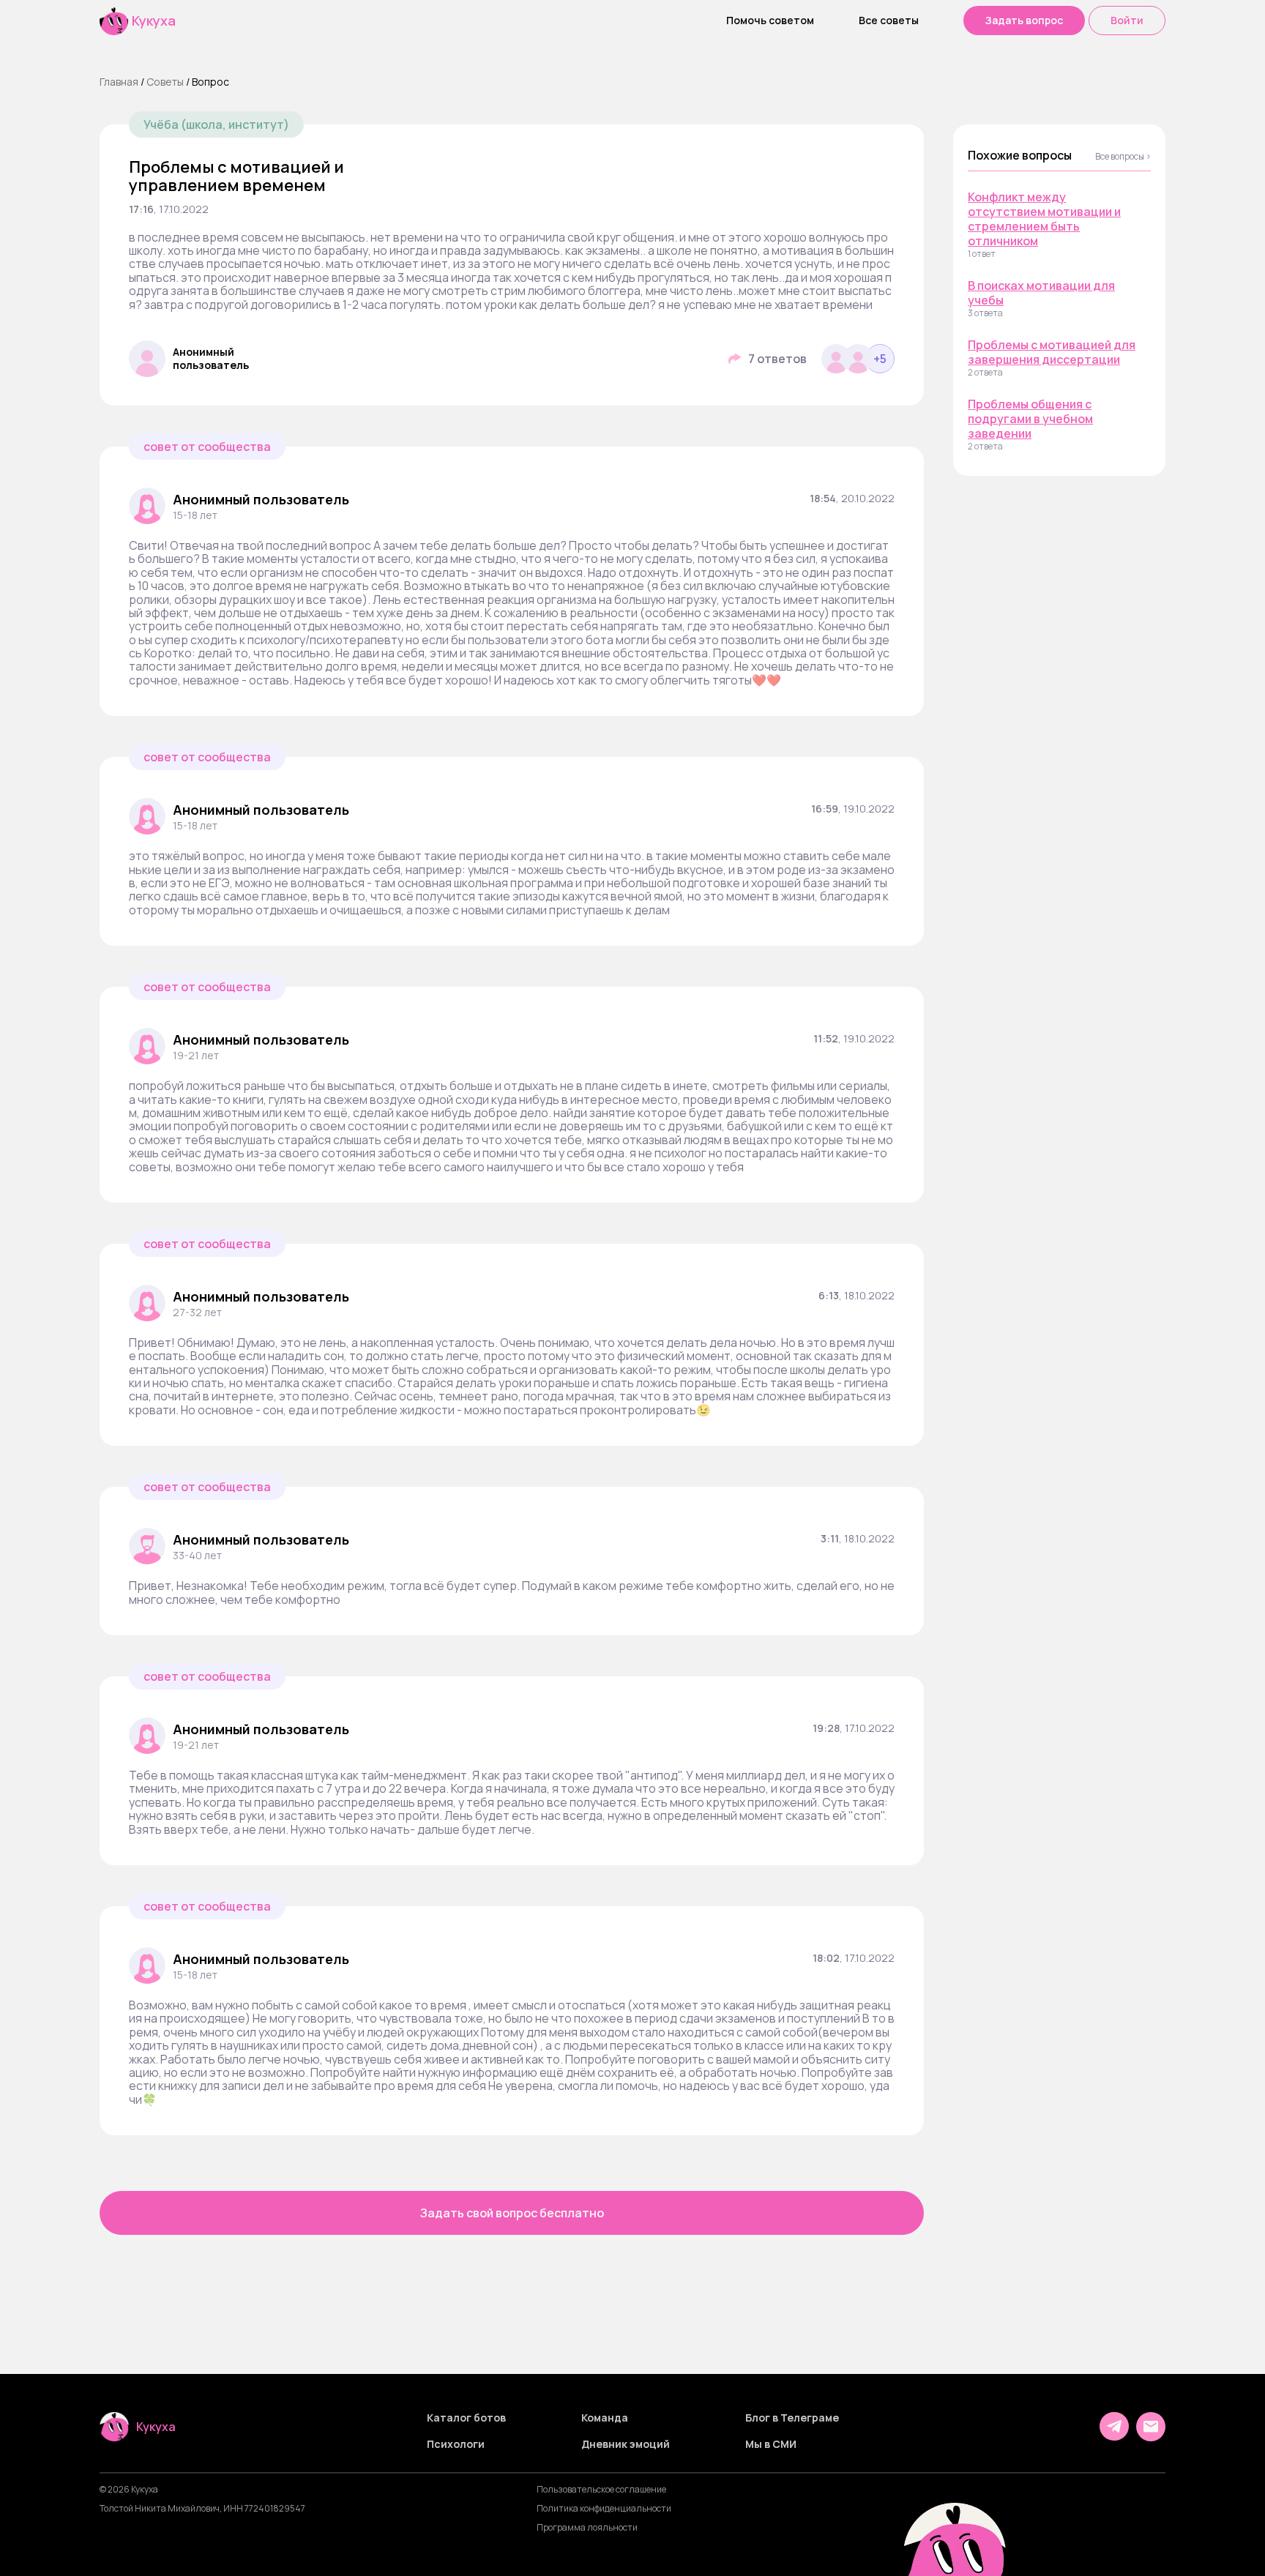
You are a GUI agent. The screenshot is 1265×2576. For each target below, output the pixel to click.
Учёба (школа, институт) (216, 124)
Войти (1127, 20)
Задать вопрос (1024, 20)
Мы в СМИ (771, 2444)
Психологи (456, 2444)
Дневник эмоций (626, 2444)
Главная (119, 82)
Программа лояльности (587, 2528)
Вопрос (210, 82)
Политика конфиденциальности (604, 2509)
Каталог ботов (466, 2418)
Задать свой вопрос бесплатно (512, 2213)
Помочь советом (770, 20)
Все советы (889, 20)
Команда (605, 2418)
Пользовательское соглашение (601, 2490)
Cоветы (165, 82)
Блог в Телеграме (792, 2418)
